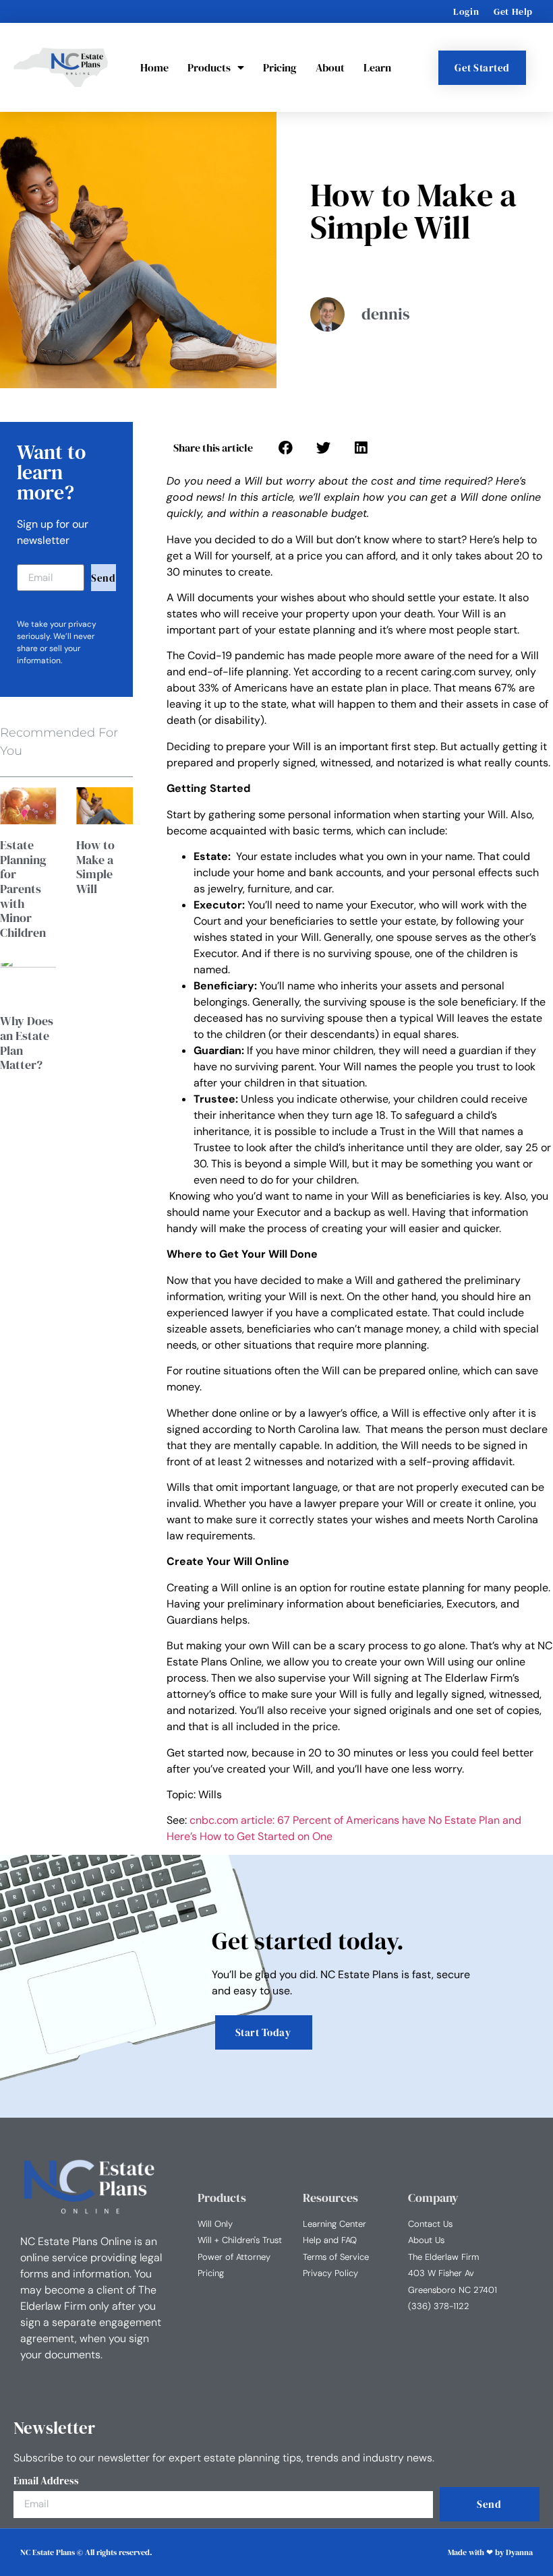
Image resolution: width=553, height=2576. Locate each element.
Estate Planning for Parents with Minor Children (23, 889)
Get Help (513, 11)
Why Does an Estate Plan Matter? (27, 1043)
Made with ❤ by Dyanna (490, 2552)
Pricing (280, 67)
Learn (377, 67)
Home (154, 67)
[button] (285, 448)
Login (466, 11)
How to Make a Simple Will (95, 867)
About (330, 67)
